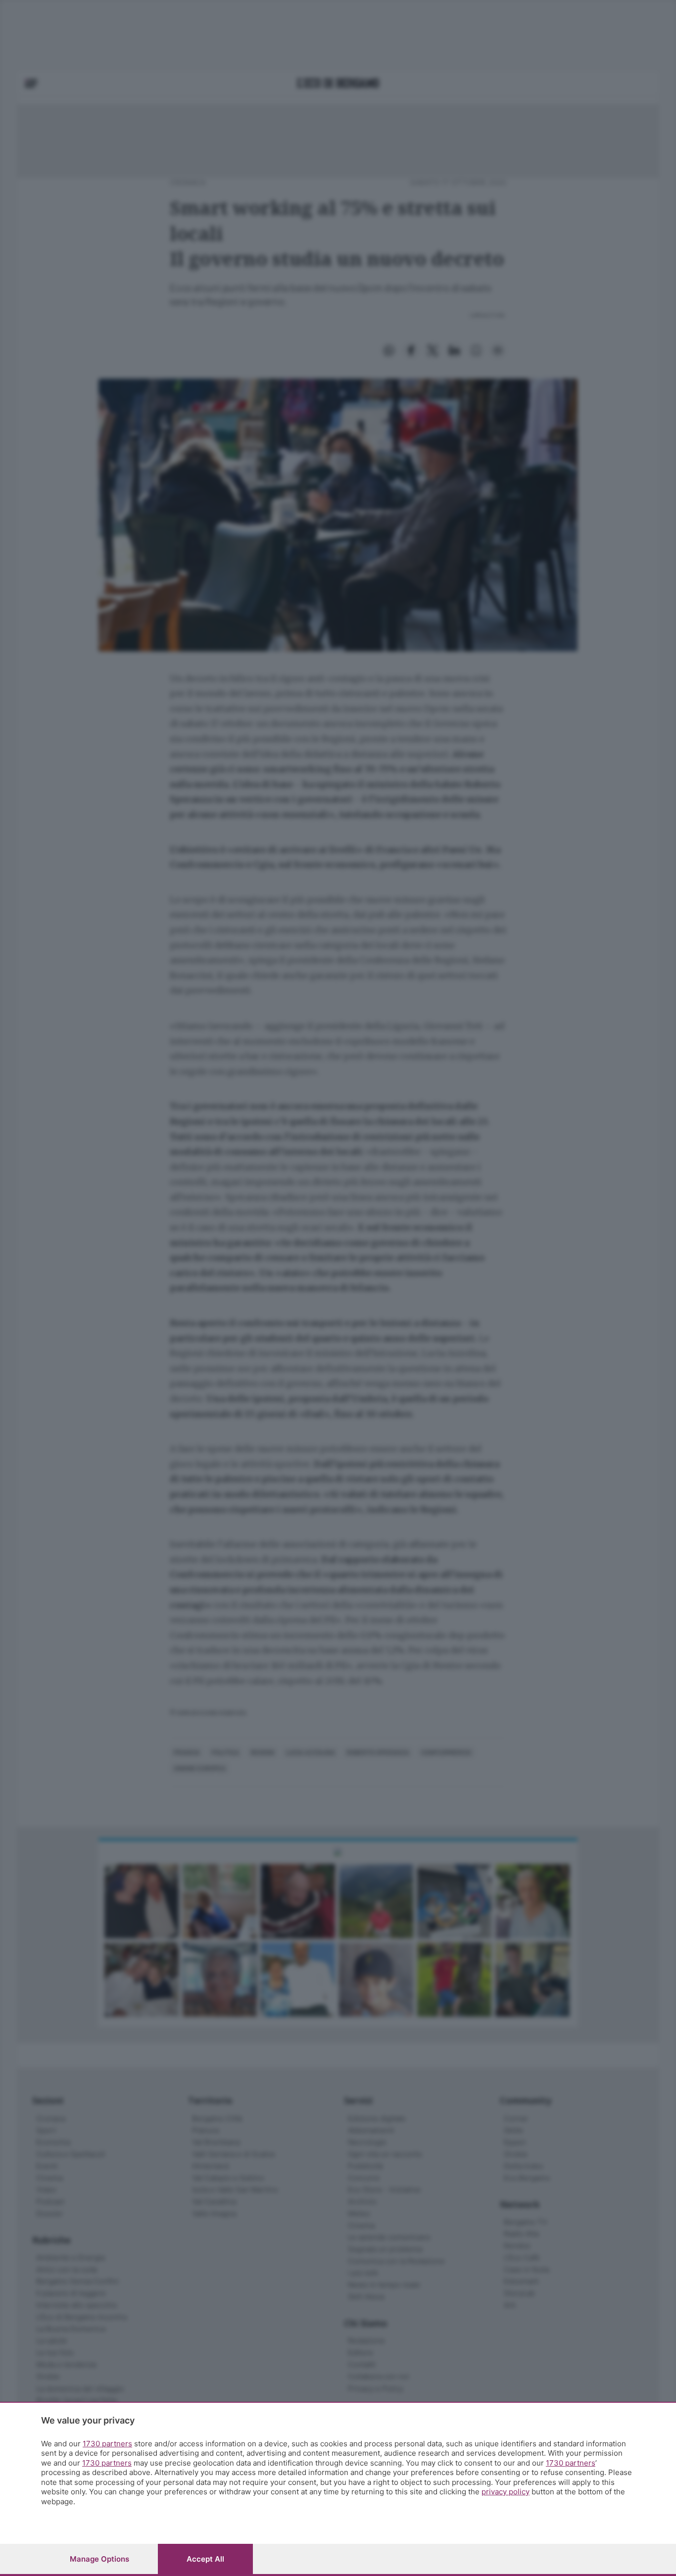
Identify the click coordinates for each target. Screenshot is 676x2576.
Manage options (99, 2559)
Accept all (205, 2559)
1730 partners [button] (107, 2444)
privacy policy (506, 2492)
